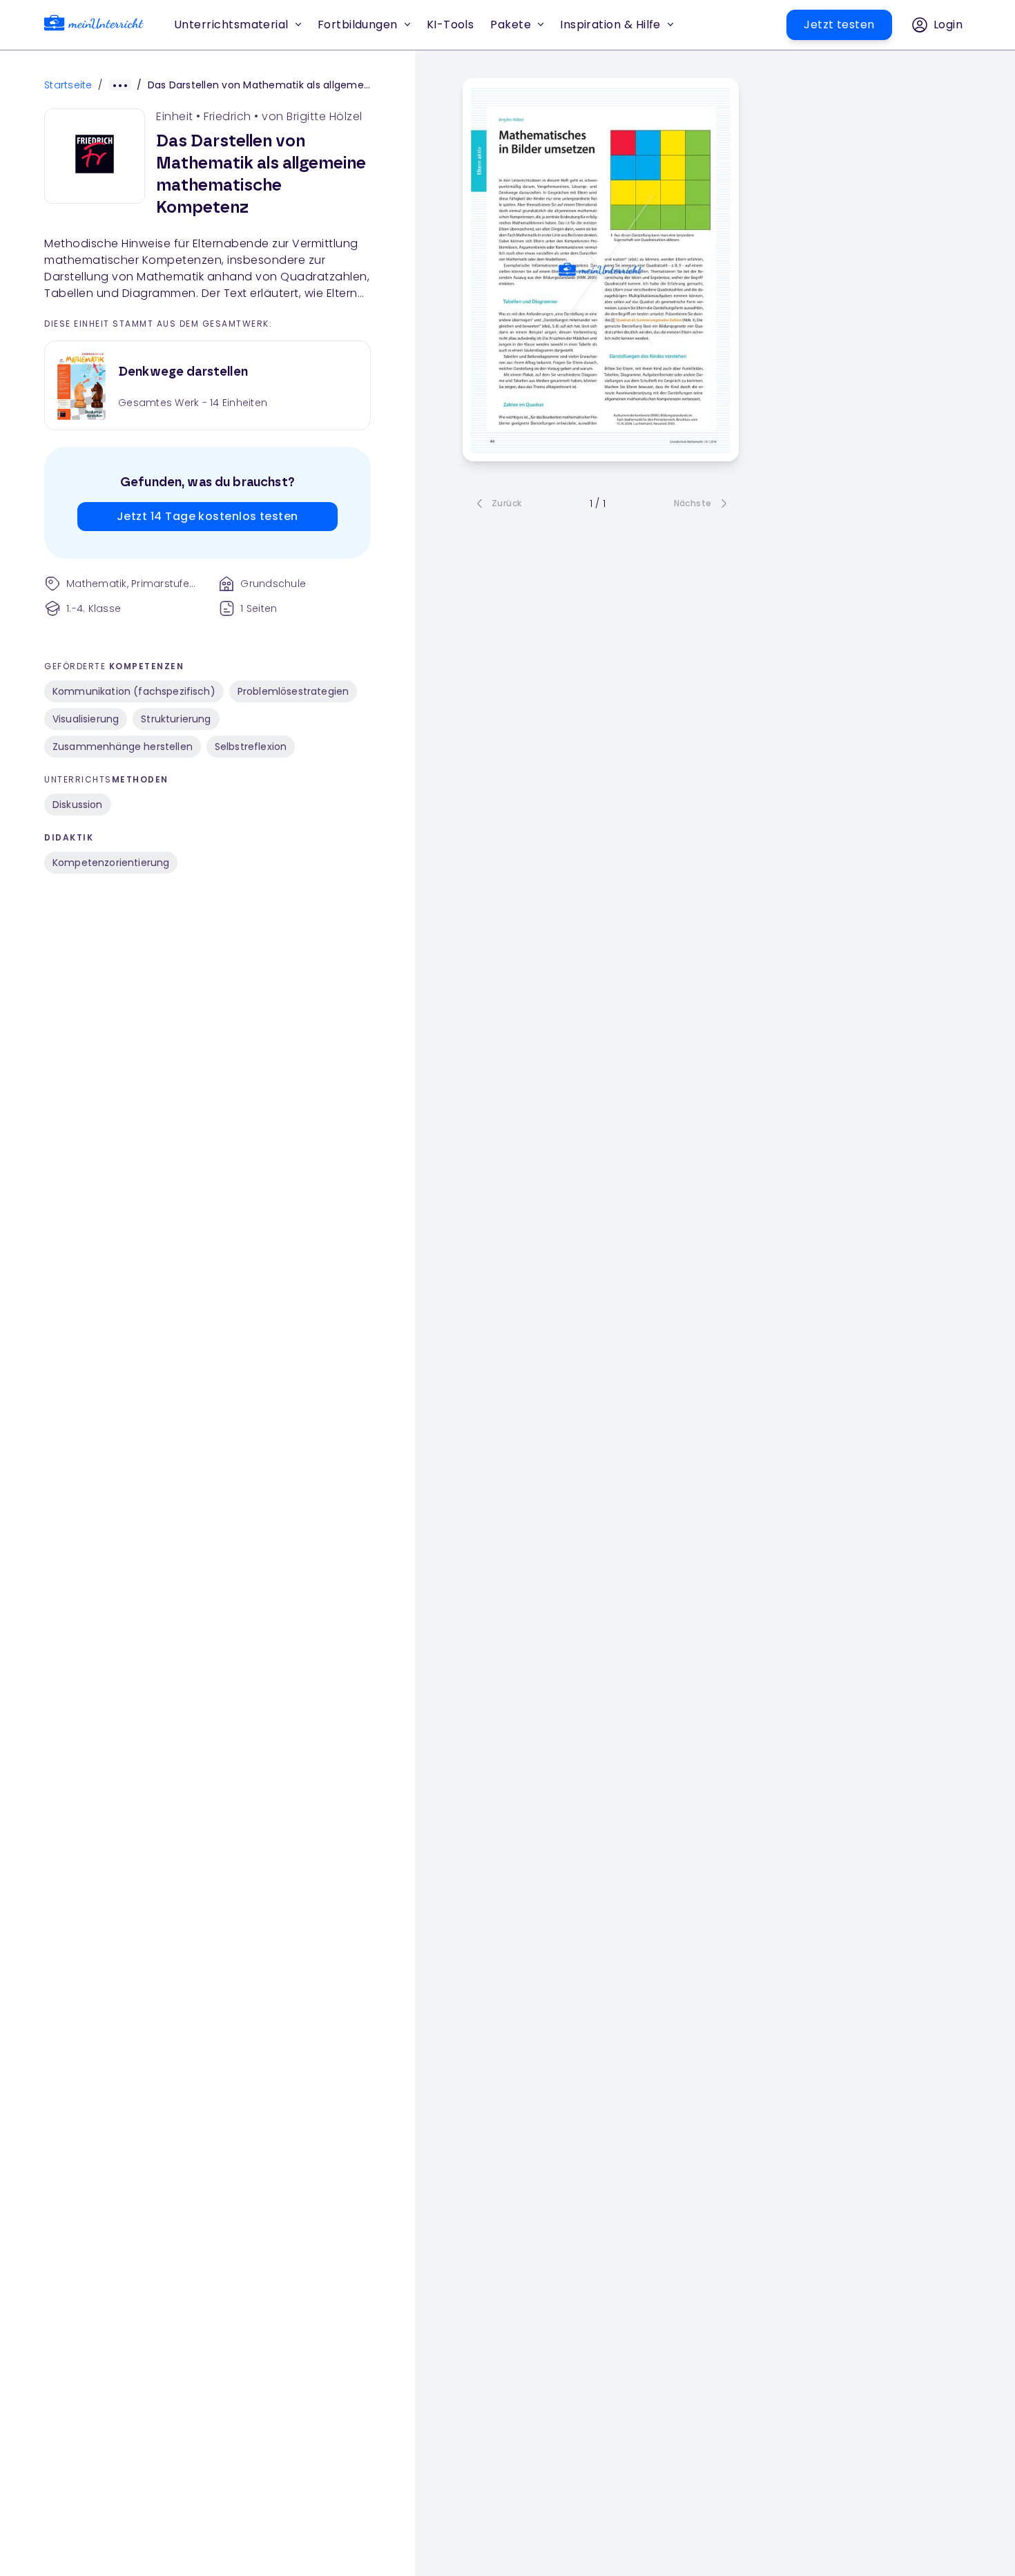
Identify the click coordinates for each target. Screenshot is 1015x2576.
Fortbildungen (358, 25)
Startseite (68, 85)
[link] (94, 25)
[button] (451, 25)
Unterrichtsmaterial (231, 25)
